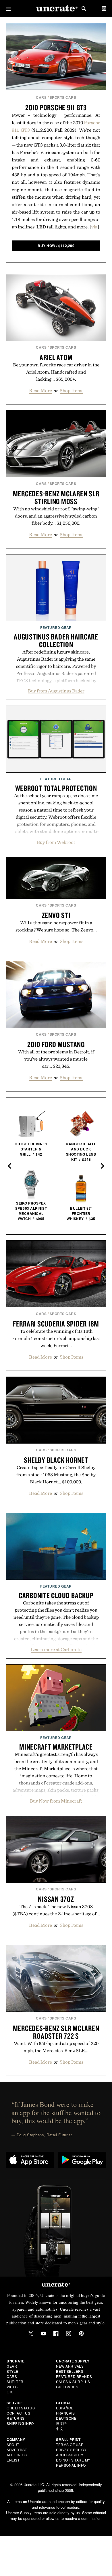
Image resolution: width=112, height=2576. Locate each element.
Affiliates (17, 2455)
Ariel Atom (56, 357)
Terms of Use (70, 2444)
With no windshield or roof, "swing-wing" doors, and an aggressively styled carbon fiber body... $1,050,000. (56, 516)
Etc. (11, 2392)
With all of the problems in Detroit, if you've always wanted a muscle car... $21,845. (56, 1059)
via (94, 227)
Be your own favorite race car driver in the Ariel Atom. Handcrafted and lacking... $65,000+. (56, 372)
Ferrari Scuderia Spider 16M (56, 1324)
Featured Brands (74, 2376)
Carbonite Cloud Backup (56, 1595)
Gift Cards (67, 2387)
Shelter (15, 2381)
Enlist (13, 2460)
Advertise (17, 2450)
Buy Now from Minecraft (56, 1801)
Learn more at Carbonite (56, 1649)
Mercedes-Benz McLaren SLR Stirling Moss (56, 497)
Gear (12, 2366)
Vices (12, 2387)
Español (65, 2408)
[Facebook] (56, 2334)
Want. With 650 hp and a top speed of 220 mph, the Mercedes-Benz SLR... (56, 2047)
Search (84, 9)
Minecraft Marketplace (56, 1747)
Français (65, 2413)
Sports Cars (63, 97)
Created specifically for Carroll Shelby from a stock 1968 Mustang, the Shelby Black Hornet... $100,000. (56, 1474)
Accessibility (70, 2455)
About (13, 2444)
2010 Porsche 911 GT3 (56, 107)
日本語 (61, 2423)
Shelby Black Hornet (56, 1460)
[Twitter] (31, 2334)
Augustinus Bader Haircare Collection (56, 640)
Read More (40, 390)
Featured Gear (56, 627)
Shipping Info (20, 2423)
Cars (41, 97)
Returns (16, 2418)
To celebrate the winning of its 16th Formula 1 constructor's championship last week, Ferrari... (56, 1338)
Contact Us (18, 2413)
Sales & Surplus (73, 2381)
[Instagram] (69, 2334)
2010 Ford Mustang (56, 1044)
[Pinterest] (81, 2334)
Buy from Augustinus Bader (56, 691)
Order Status (21, 2408)
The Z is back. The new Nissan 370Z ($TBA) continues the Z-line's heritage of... (56, 1910)
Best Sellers (70, 2371)
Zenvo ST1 (56, 915)
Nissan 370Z (56, 1899)
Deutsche (66, 2418)
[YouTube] (43, 2334)
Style (12, 2371)
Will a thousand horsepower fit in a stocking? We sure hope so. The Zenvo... (56, 926)
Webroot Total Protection (56, 788)
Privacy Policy (71, 2450)
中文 (60, 2428)
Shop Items (72, 390)
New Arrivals (70, 2366)
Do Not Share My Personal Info (73, 2463)
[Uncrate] (56, 9)
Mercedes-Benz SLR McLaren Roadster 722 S (56, 2032)
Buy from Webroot (56, 842)
